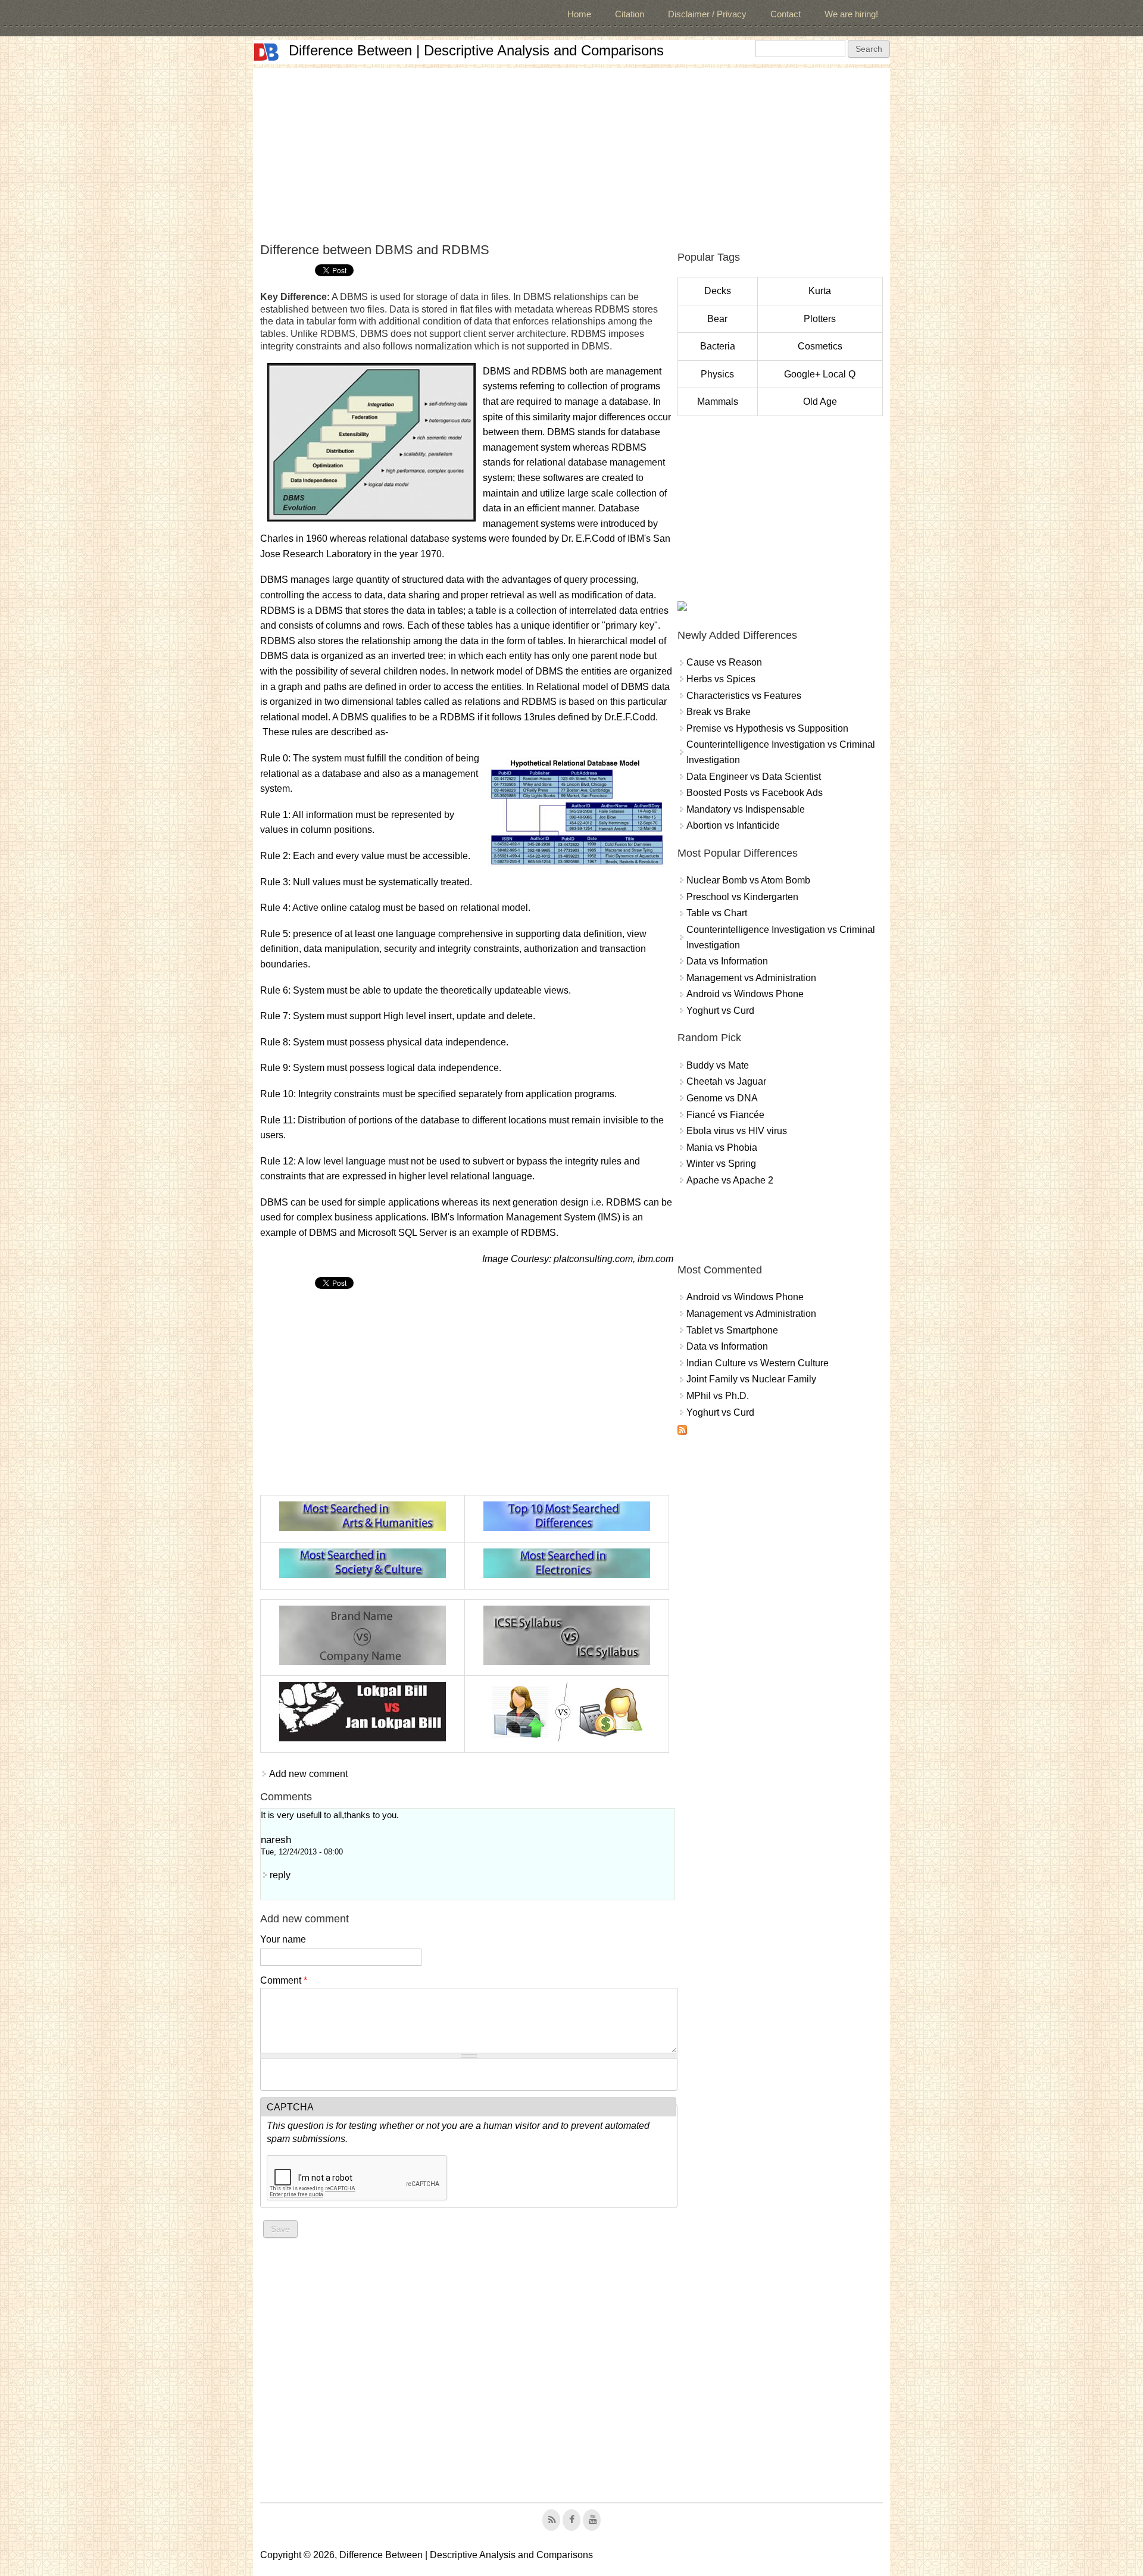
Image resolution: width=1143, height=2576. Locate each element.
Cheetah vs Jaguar (726, 1081)
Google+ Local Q (820, 374)
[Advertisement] (571, 151)
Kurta (820, 291)
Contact (786, 14)
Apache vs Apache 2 (730, 1180)
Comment (284, 1980)
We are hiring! (851, 14)
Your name (283, 1939)
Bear (717, 319)
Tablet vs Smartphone (732, 1330)
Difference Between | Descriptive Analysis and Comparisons (476, 50)
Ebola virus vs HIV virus (737, 1131)
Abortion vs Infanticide (733, 825)
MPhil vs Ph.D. (718, 1396)
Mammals (718, 402)
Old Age (820, 402)
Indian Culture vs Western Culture (758, 1363)
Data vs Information (727, 961)
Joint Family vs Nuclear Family (751, 1379)
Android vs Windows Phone (745, 994)
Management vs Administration (751, 978)
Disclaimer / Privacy (707, 14)
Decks (718, 291)
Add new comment (308, 1774)
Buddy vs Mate (718, 1065)
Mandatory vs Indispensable (746, 809)
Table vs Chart (717, 913)
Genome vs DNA (722, 1098)
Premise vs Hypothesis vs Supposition (767, 728)
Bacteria (718, 346)
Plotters (820, 319)
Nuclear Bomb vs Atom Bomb (748, 880)
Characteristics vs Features (744, 696)
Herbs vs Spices (721, 679)
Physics (717, 374)
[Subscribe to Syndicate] (682, 1431)
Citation (630, 14)
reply (280, 1875)
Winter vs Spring (721, 1164)
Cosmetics (820, 346)
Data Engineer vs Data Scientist (754, 777)
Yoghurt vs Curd (720, 1011)
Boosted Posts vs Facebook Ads (755, 793)
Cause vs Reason (724, 662)
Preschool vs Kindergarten (742, 897)
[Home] (266, 52)
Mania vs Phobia (722, 1148)
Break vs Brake (719, 712)
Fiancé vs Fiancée (725, 1115)
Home (579, 14)
